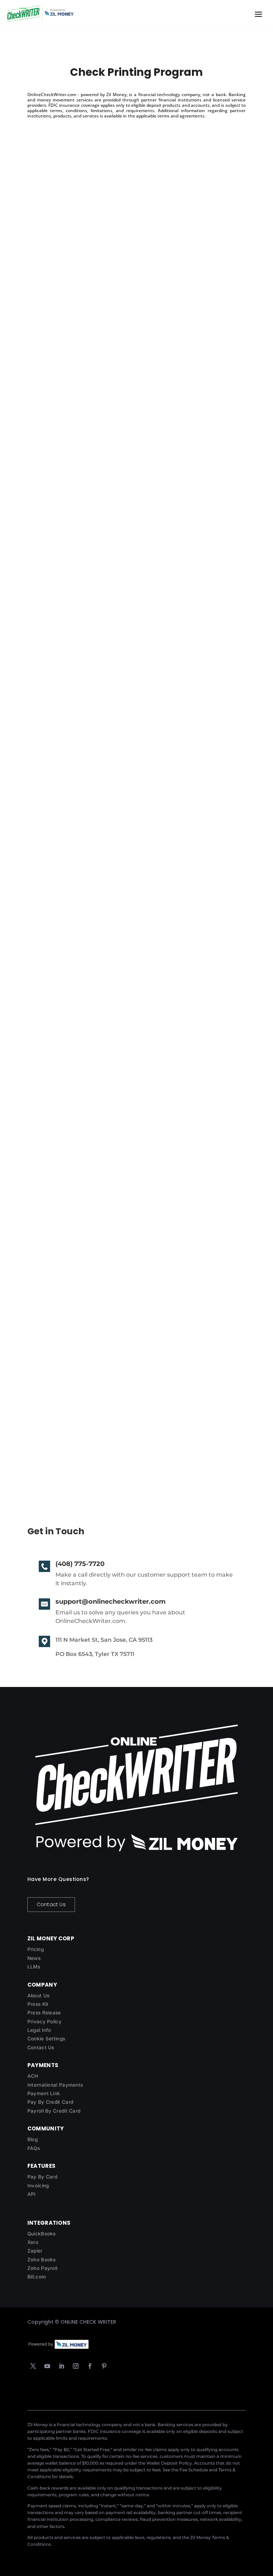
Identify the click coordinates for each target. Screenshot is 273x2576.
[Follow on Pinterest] (104, 2366)
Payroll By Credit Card (54, 2111)
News (34, 1958)
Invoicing (38, 2186)
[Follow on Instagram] (76, 2366)
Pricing (36, 1949)
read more (48, 337)
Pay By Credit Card (50, 2102)
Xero (33, 2242)
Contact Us (51, 1904)
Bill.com (37, 2277)
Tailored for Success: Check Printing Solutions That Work (129, 298)
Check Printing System (72, 1422)
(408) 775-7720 (80, 1564)
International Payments (55, 2085)
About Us (38, 1996)
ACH (33, 2076)
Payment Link (44, 2093)
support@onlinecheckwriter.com (111, 1602)
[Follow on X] (33, 2366)
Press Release (44, 2013)
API (32, 2194)
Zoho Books (42, 2260)
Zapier (35, 2251)
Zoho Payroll (42, 2268)
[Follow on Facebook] (90, 2366)
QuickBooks (42, 2234)
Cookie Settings (46, 2039)
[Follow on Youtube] (47, 2366)
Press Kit (38, 2004)
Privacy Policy (44, 2022)
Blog (33, 2139)
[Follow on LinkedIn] (61, 2366)
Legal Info (39, 2030)
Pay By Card (42, 2177)
